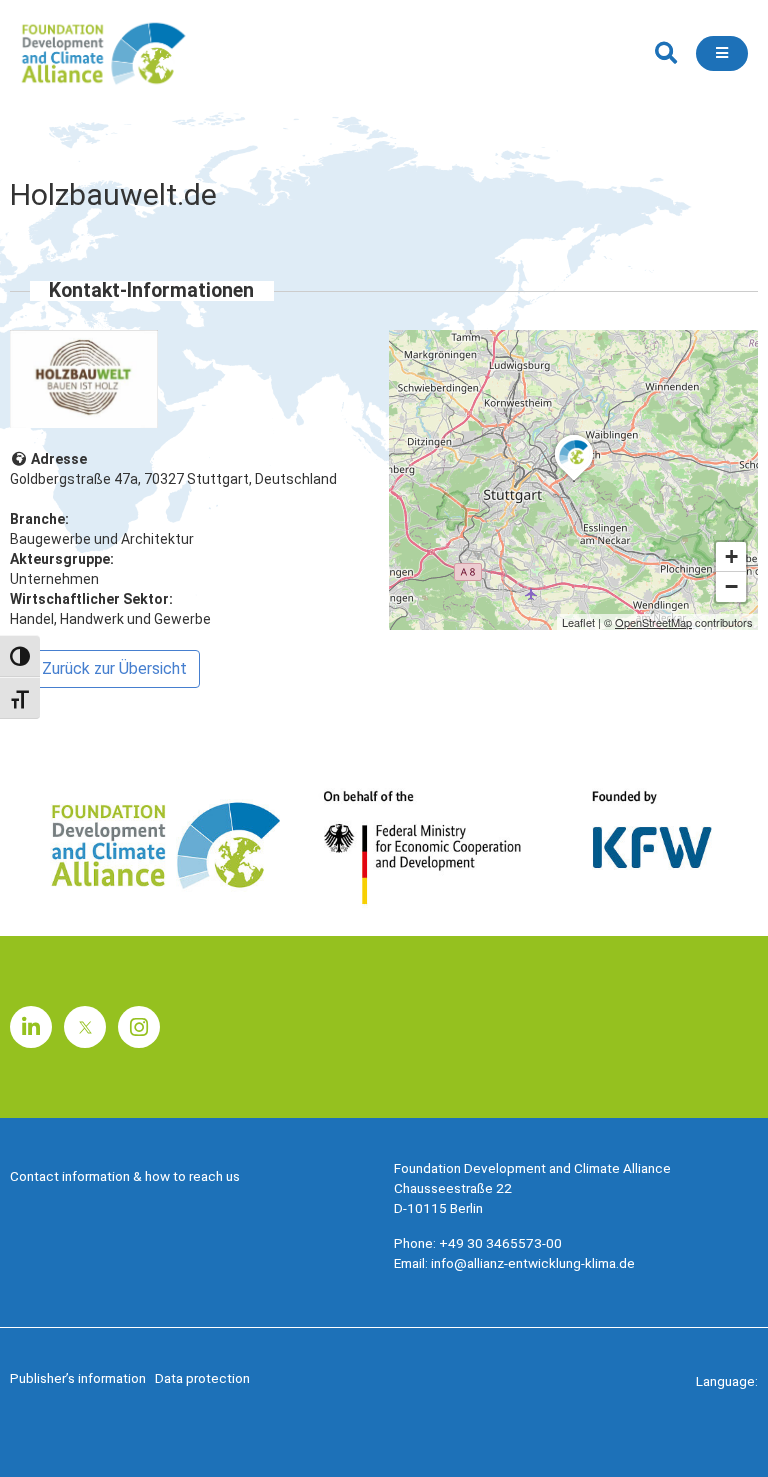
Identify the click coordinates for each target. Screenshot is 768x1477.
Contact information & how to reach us (125, 1176)
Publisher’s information (78, 1378)
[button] (665, 53)
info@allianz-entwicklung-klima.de (533, 1263)
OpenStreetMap (653, 622)
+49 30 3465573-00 (500, 1243)
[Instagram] (139, 1027)
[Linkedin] (31, 1027)
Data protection (202, 1378)
